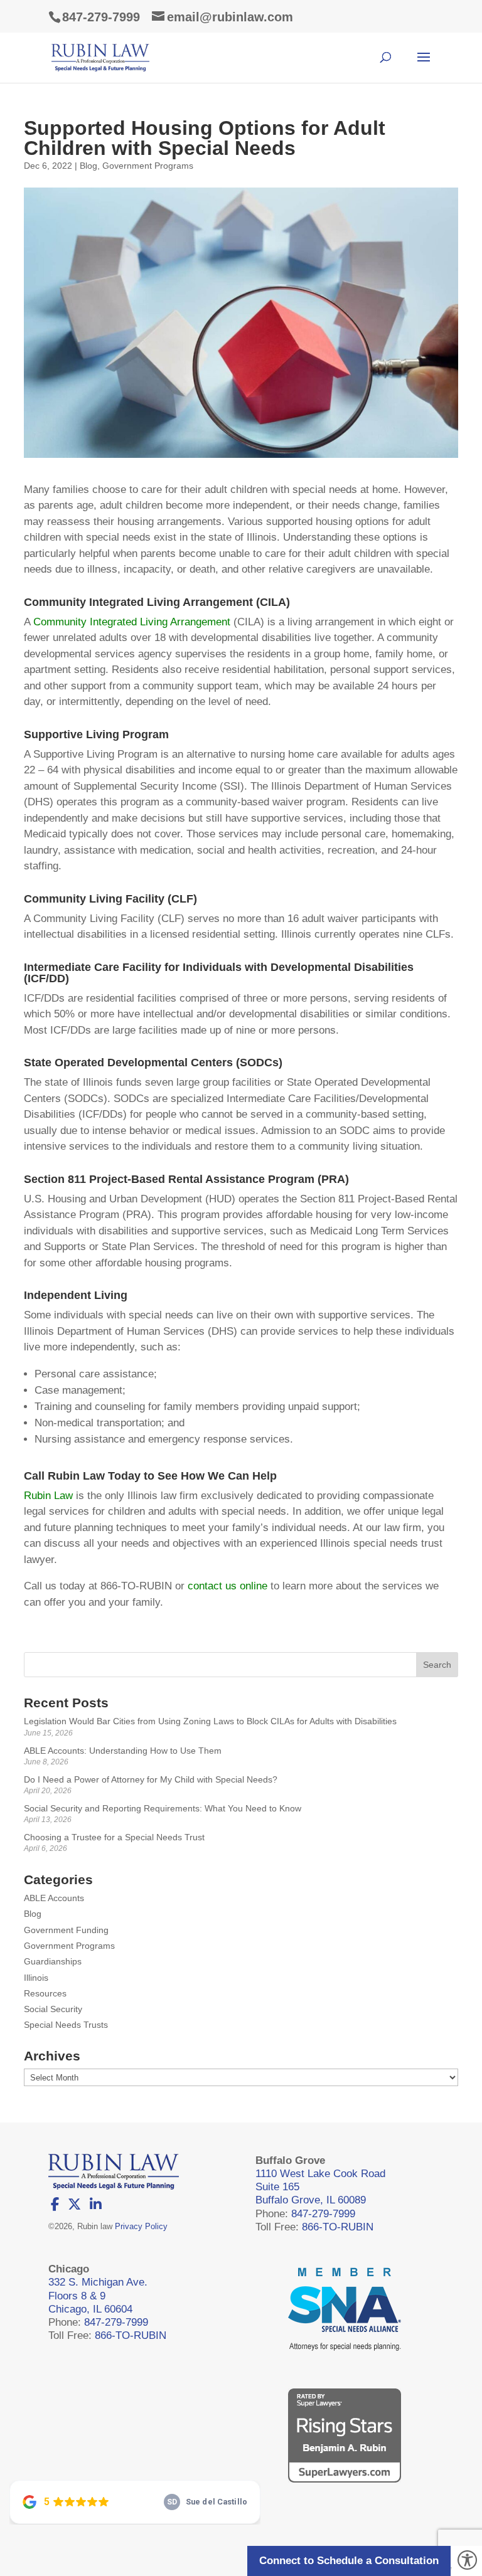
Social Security (53, 2009)
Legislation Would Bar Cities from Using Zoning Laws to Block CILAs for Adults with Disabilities (210, 1721)
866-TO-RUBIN (338, 2227)
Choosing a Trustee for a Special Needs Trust (114, 1837)
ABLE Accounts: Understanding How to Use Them (123, 1751)
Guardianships (53, 1961)
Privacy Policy (141, 2226)
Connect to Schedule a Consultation (349, 2561)
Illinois (36, 1978)
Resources (45, 1993)
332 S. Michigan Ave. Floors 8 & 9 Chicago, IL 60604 (98, 2296)
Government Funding (66, 1930)
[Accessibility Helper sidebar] (467, 2561)
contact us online (228, 1586)
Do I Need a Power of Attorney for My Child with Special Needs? (151, 1779)
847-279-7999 (101, 17)
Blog (88, 166)
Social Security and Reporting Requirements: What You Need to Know (163, 1808)
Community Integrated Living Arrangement (132, 622)
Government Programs (148, 166)
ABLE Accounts (54, 1898)
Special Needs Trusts (66, 2025)
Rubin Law (48, 1496)
